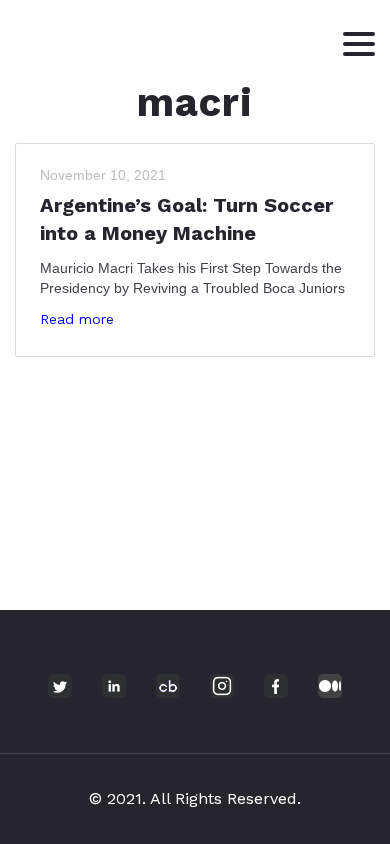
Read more (77, 319)
